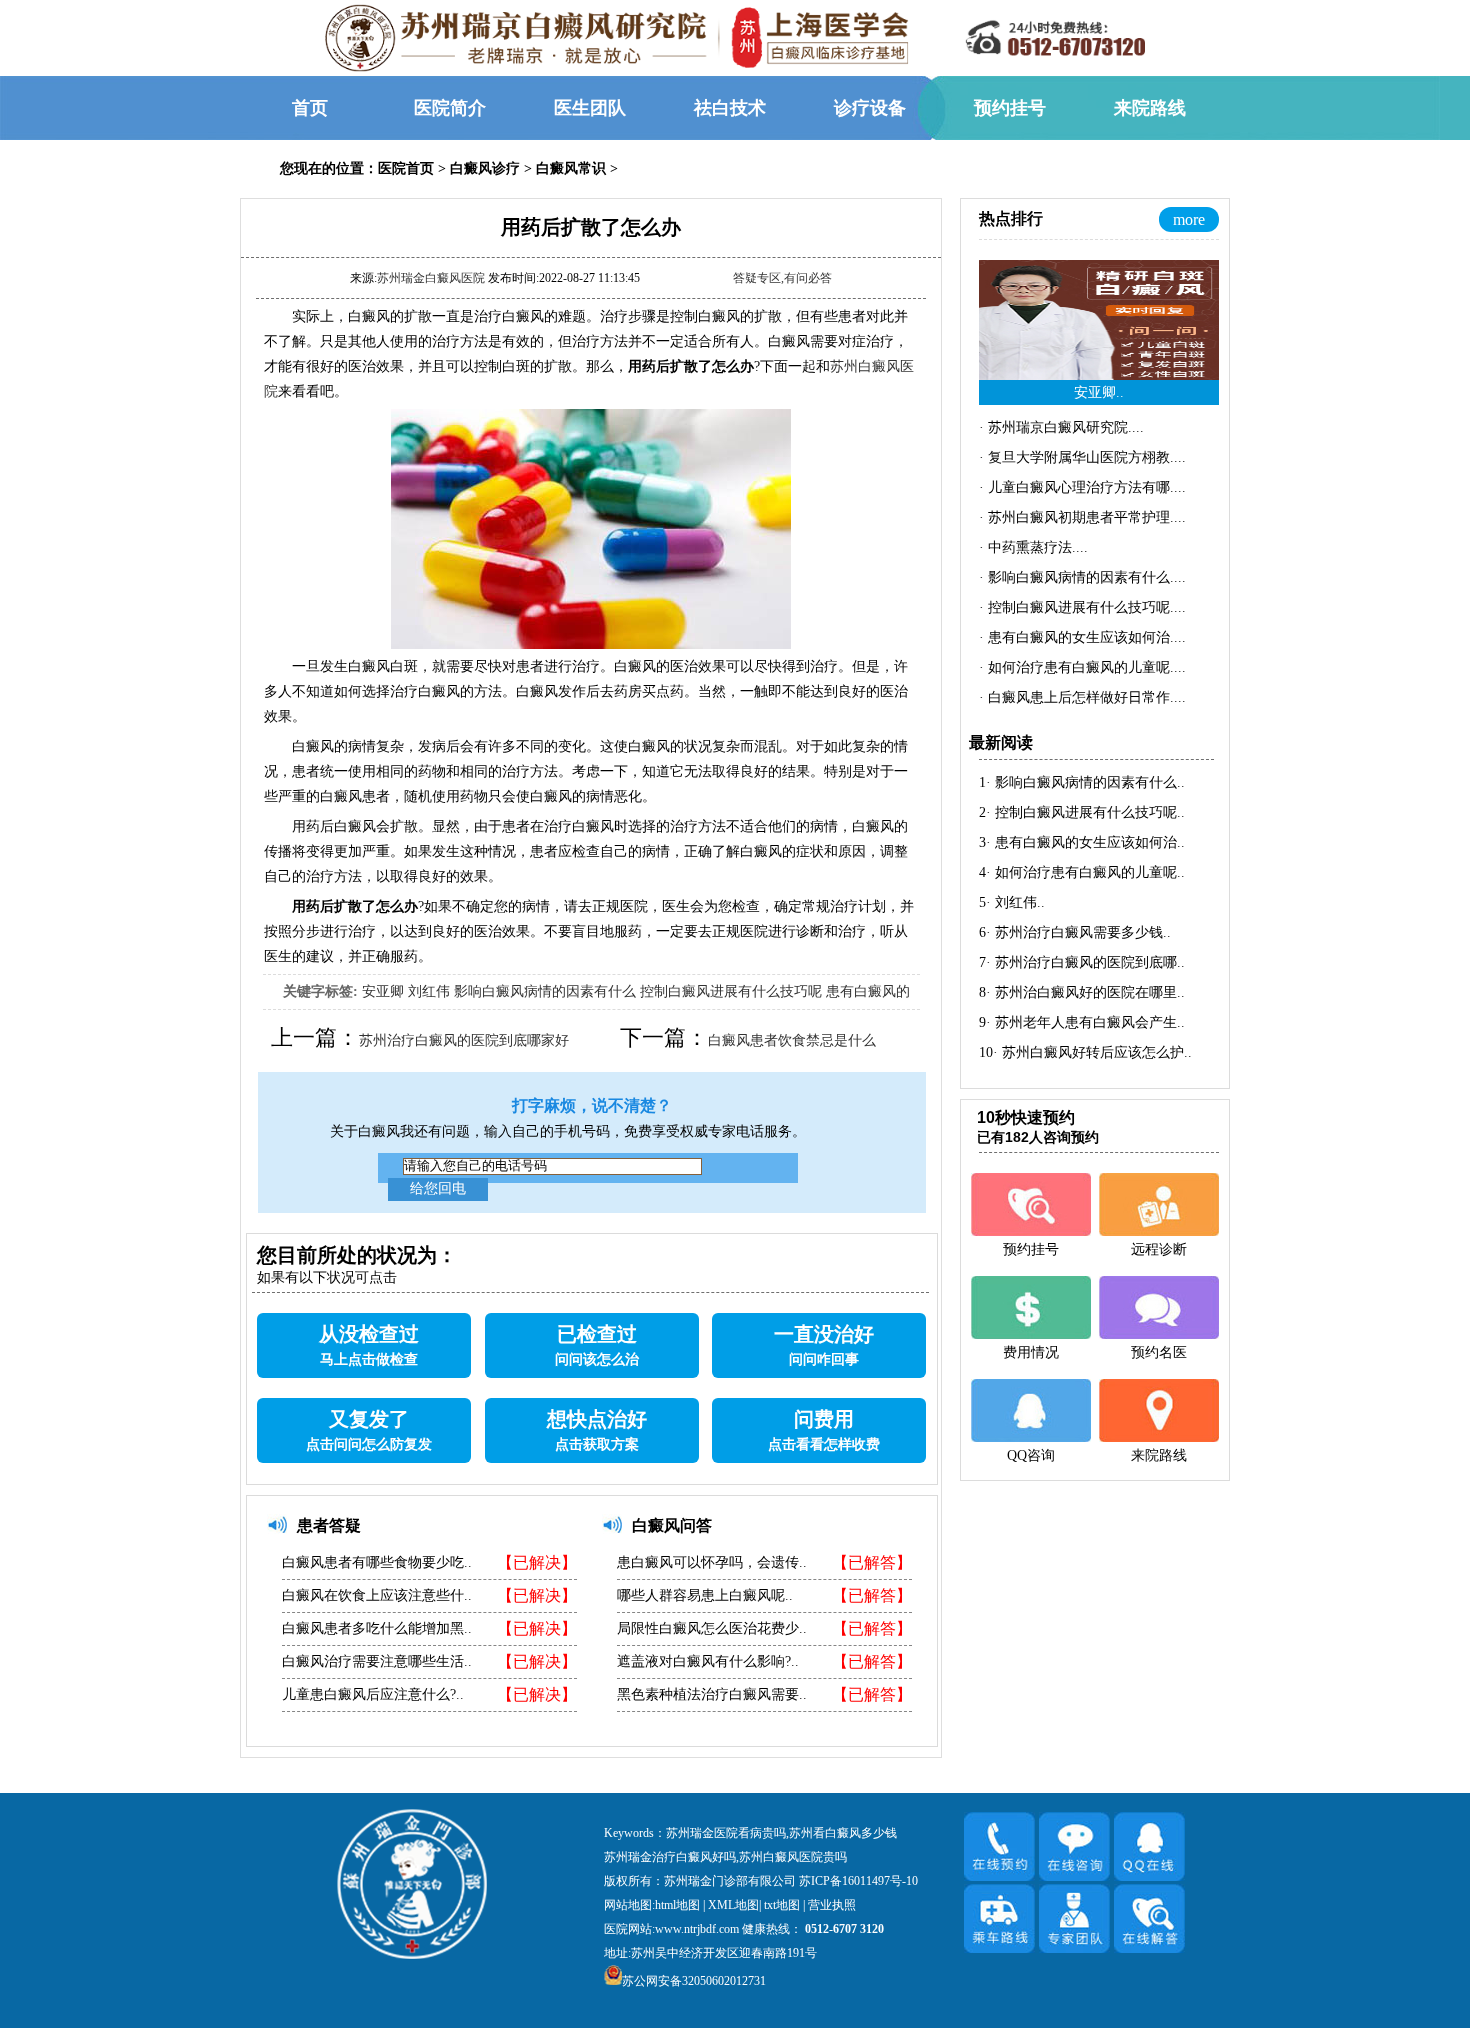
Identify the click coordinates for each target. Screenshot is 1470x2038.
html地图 (677, 1905)
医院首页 (406, 168)
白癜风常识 (571, 168)
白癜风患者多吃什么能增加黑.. (377, 1628)
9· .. (1082, 1022)
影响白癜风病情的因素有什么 (545, 991)
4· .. (1082, 872)
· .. (1061, 427)
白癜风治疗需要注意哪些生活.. (377, 1661)
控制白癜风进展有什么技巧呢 (731, 991)
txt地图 (782, 1905)
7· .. (1082, 962)
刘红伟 (429, 991)
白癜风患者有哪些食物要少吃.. (377, 1562)
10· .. (1085, 1052)
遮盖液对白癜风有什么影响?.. (708, 1661)
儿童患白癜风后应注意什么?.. (373, 1694)
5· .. (1012, 902)
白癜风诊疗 (485, 168)
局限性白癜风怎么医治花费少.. (712, 1628)
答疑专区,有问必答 (782, 278)
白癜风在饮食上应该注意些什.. (377, 1595)
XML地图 (733, 1905)
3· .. (1082, 842)
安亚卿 (383, 991)
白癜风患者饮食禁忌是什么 (792, 1040)
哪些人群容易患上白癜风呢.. (705, 1595)
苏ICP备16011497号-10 (858, 1881)
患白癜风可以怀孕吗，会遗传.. (712, 1562)
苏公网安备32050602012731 (694, 1981)
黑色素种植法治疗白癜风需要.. (712, 1694)
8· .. (1082, 992)
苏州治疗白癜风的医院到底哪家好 (464, 1040)
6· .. (1075, 932)
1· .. (1082, 782)
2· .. (1082, 812)
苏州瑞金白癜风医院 (431, 278)
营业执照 (832, 1905)
